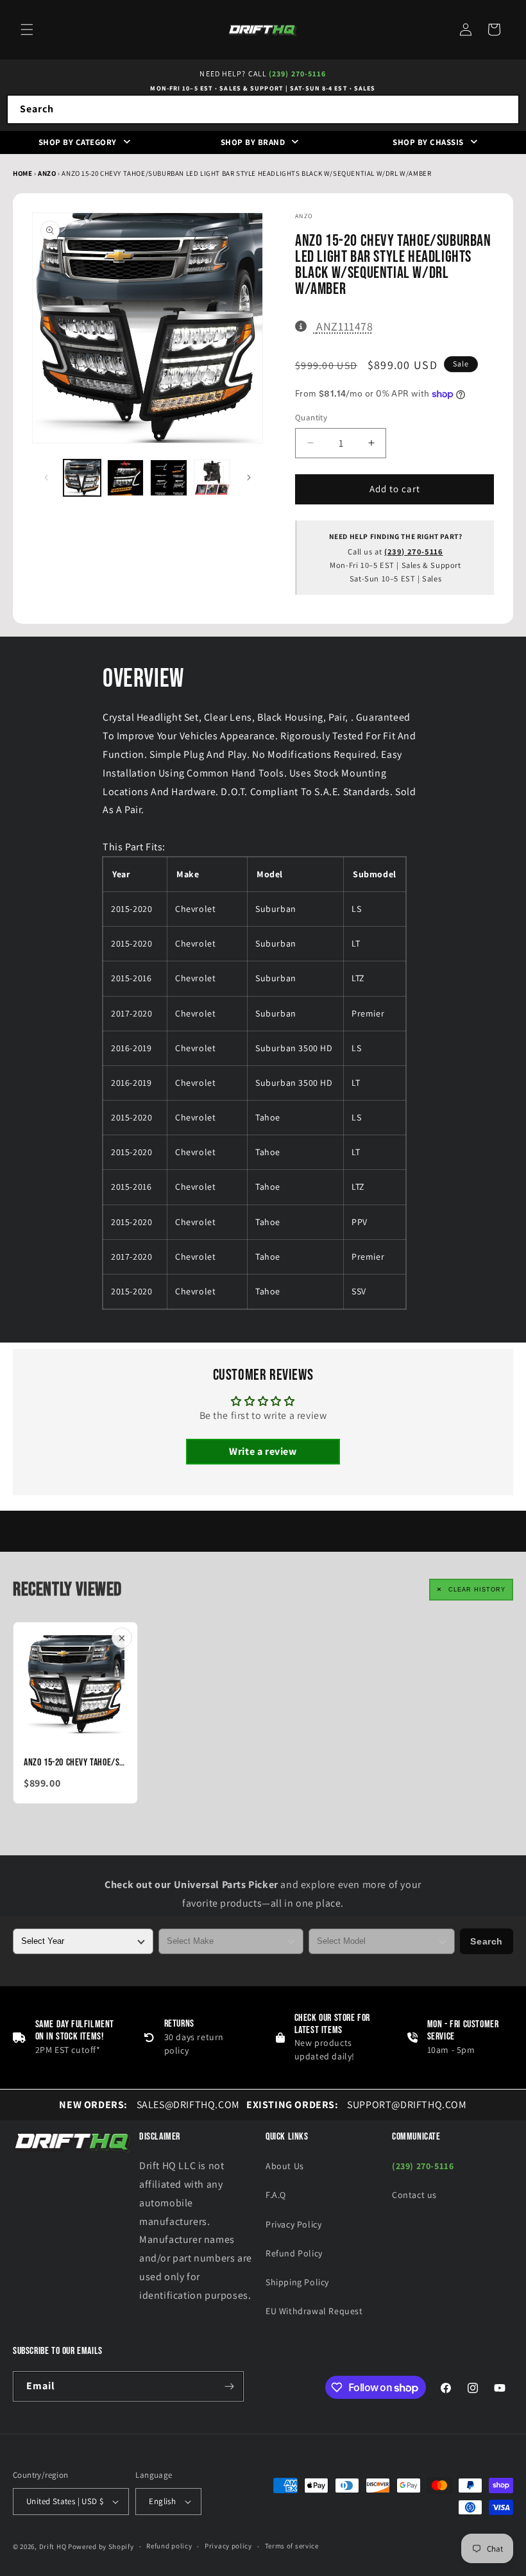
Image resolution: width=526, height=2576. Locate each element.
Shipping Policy (297, 2282)
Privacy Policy (293, 2224)
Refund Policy (294, 2253)
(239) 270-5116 (297, 73)
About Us (285, 2166)
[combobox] (263, 109)
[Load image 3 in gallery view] (169, 478)
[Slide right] (249, 477)
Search (487, 1941)
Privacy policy (228, 2546)
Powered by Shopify (101, 2546)
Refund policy (169, 2546)
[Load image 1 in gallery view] (82, 478)
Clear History (477, 1590)
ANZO (48, 173)
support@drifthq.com (357, 2105)
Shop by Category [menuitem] (78, 142)
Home (22, 173)
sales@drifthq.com (149, 2105)
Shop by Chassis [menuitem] (428, 142)
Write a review (263, 1451)
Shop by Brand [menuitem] (253, 142)
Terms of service (292, 2546)
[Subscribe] (229, 2386)
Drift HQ (53, 2546)
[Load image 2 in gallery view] (126, 478)
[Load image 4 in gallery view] (212, 478)
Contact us (414, 2195)
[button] (27, 30)
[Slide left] (46, 477)
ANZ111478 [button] (344, 326)
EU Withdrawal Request (314, 2311)
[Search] (505, 109)
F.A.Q (276, 2195)
